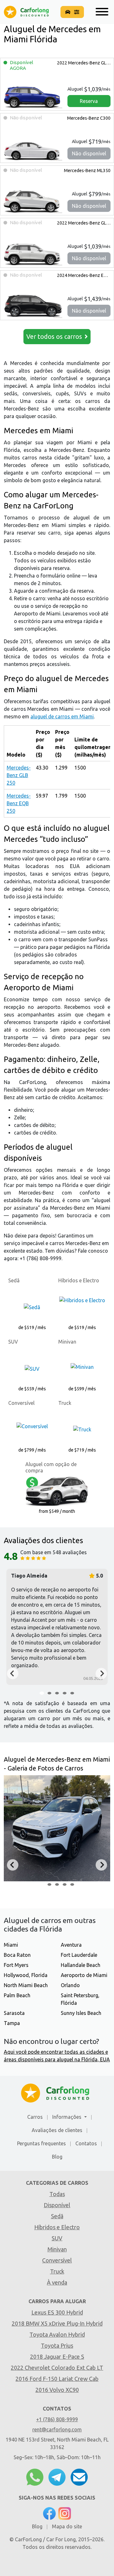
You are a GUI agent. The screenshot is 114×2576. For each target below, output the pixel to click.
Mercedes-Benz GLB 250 (84, 63)
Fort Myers (16, 1965)
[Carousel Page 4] (65, 1693)
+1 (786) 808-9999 (57, 2419)
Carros (35, 2117)
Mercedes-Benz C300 (88, 118)
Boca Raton (17, 1955)
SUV (57, 2238)
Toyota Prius (57, 2345)
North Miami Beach (26, 1985)
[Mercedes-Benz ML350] (33, 201)
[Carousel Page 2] (49, 1693)
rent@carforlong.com (57, 2429)
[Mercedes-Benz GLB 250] (33, 96)
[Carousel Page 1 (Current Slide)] (42, 1693)
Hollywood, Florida (26, 1975)
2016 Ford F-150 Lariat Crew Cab (57, 2379)
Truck (57, 2271)
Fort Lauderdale (79, 1955)
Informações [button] (67, 2117)
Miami (11, 1945)
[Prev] (13, 1674)
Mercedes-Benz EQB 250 (84, 275)
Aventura (71, 1945)
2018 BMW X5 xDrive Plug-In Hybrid (57, 2323)
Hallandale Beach (81, 1965)
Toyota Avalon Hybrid (57, 2334)
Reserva (89, 101)
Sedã (57, 2216)
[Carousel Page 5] (72, 1693)
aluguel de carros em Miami (62, 716)
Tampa (12, 2023)
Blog (57, 2157)
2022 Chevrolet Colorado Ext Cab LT (57, 2368)
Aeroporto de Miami (84, 1975)
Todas (57, 2194)
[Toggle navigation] (100, 12)
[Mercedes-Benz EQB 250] (33, 306)
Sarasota (14, 2013)
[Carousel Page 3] (57, 1693)
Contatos (86, 2143)
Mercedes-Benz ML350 (87, 171)
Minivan (57, 2249)
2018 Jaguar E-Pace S (57, 2357)
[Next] (101, 1674)
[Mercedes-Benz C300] (33, 148)
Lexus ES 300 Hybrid (57, 2312)
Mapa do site (67, 2526)
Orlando (70, 1985)
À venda (57, 2282)
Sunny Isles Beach (81, 2013)
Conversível (57, 2260)
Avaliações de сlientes (57, 2130)
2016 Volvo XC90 (57, 2390)
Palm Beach (17, 1995)
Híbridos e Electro (57, 2227)
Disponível (57, 2205)
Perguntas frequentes (41, 2143)
